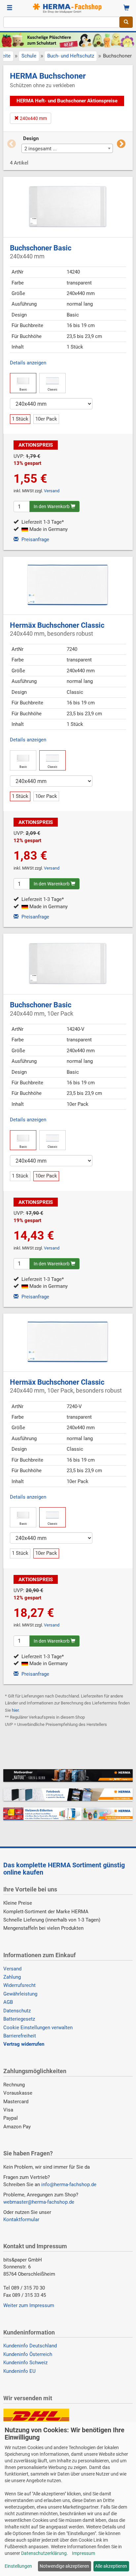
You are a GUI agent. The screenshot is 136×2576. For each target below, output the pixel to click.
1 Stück (20, 419)
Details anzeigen (28, 363)
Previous (12, 144)
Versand (52, 491)
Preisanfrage (35, 540)
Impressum (84, 2553)
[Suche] (126, 22)
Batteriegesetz (19, 2019)
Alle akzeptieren (111, 2566)
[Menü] (10, 8)
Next (121, 144)
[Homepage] (68, 8)
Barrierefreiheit (20, 2036)
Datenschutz (17, 2011)
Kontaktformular (21, 2220)
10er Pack (46, 419)
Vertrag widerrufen (24, 2044)
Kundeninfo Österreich (28, 2354)
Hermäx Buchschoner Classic (57, 629)
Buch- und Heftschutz (71, 56)
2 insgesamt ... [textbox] (41, 149)
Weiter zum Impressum (29, 2305)
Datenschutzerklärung (44, 2553)
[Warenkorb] (126, 8)
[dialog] (68, 2499)
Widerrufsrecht (19, 1985)
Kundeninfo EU (19, 2371)
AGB (8, 2002)
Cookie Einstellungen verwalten (38, 2028)
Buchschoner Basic (41, 252)
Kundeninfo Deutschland (30, 2346)
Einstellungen (18, 2566)
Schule (29, 56)
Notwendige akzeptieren (64, 2566)
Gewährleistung (20, 1994)
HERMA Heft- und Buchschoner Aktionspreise (67, 101)
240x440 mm (33, 118)
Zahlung (12, 1977)
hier (15, 1710)
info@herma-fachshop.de (69, 2184)
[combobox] (61, 22)
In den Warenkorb (52, 506)
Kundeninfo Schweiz (25, 2363)
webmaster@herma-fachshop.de (39, 2202)
